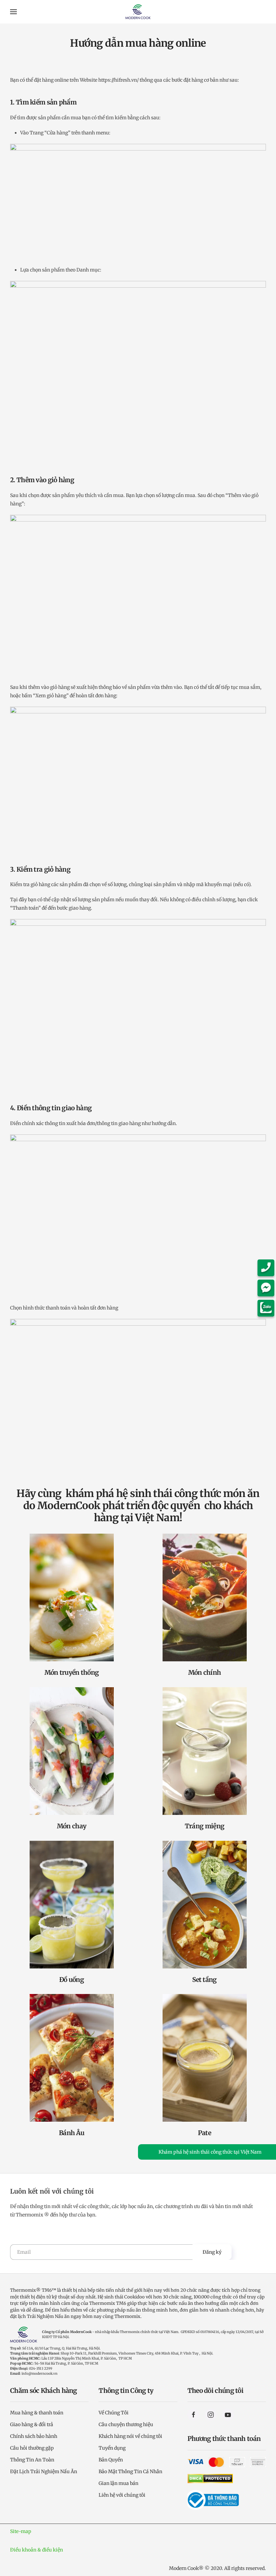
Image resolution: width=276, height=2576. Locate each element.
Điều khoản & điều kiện (37, 2550)
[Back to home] (138, 12)
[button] (13, 12)
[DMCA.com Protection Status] (210, 2478)
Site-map (21, 2531)
